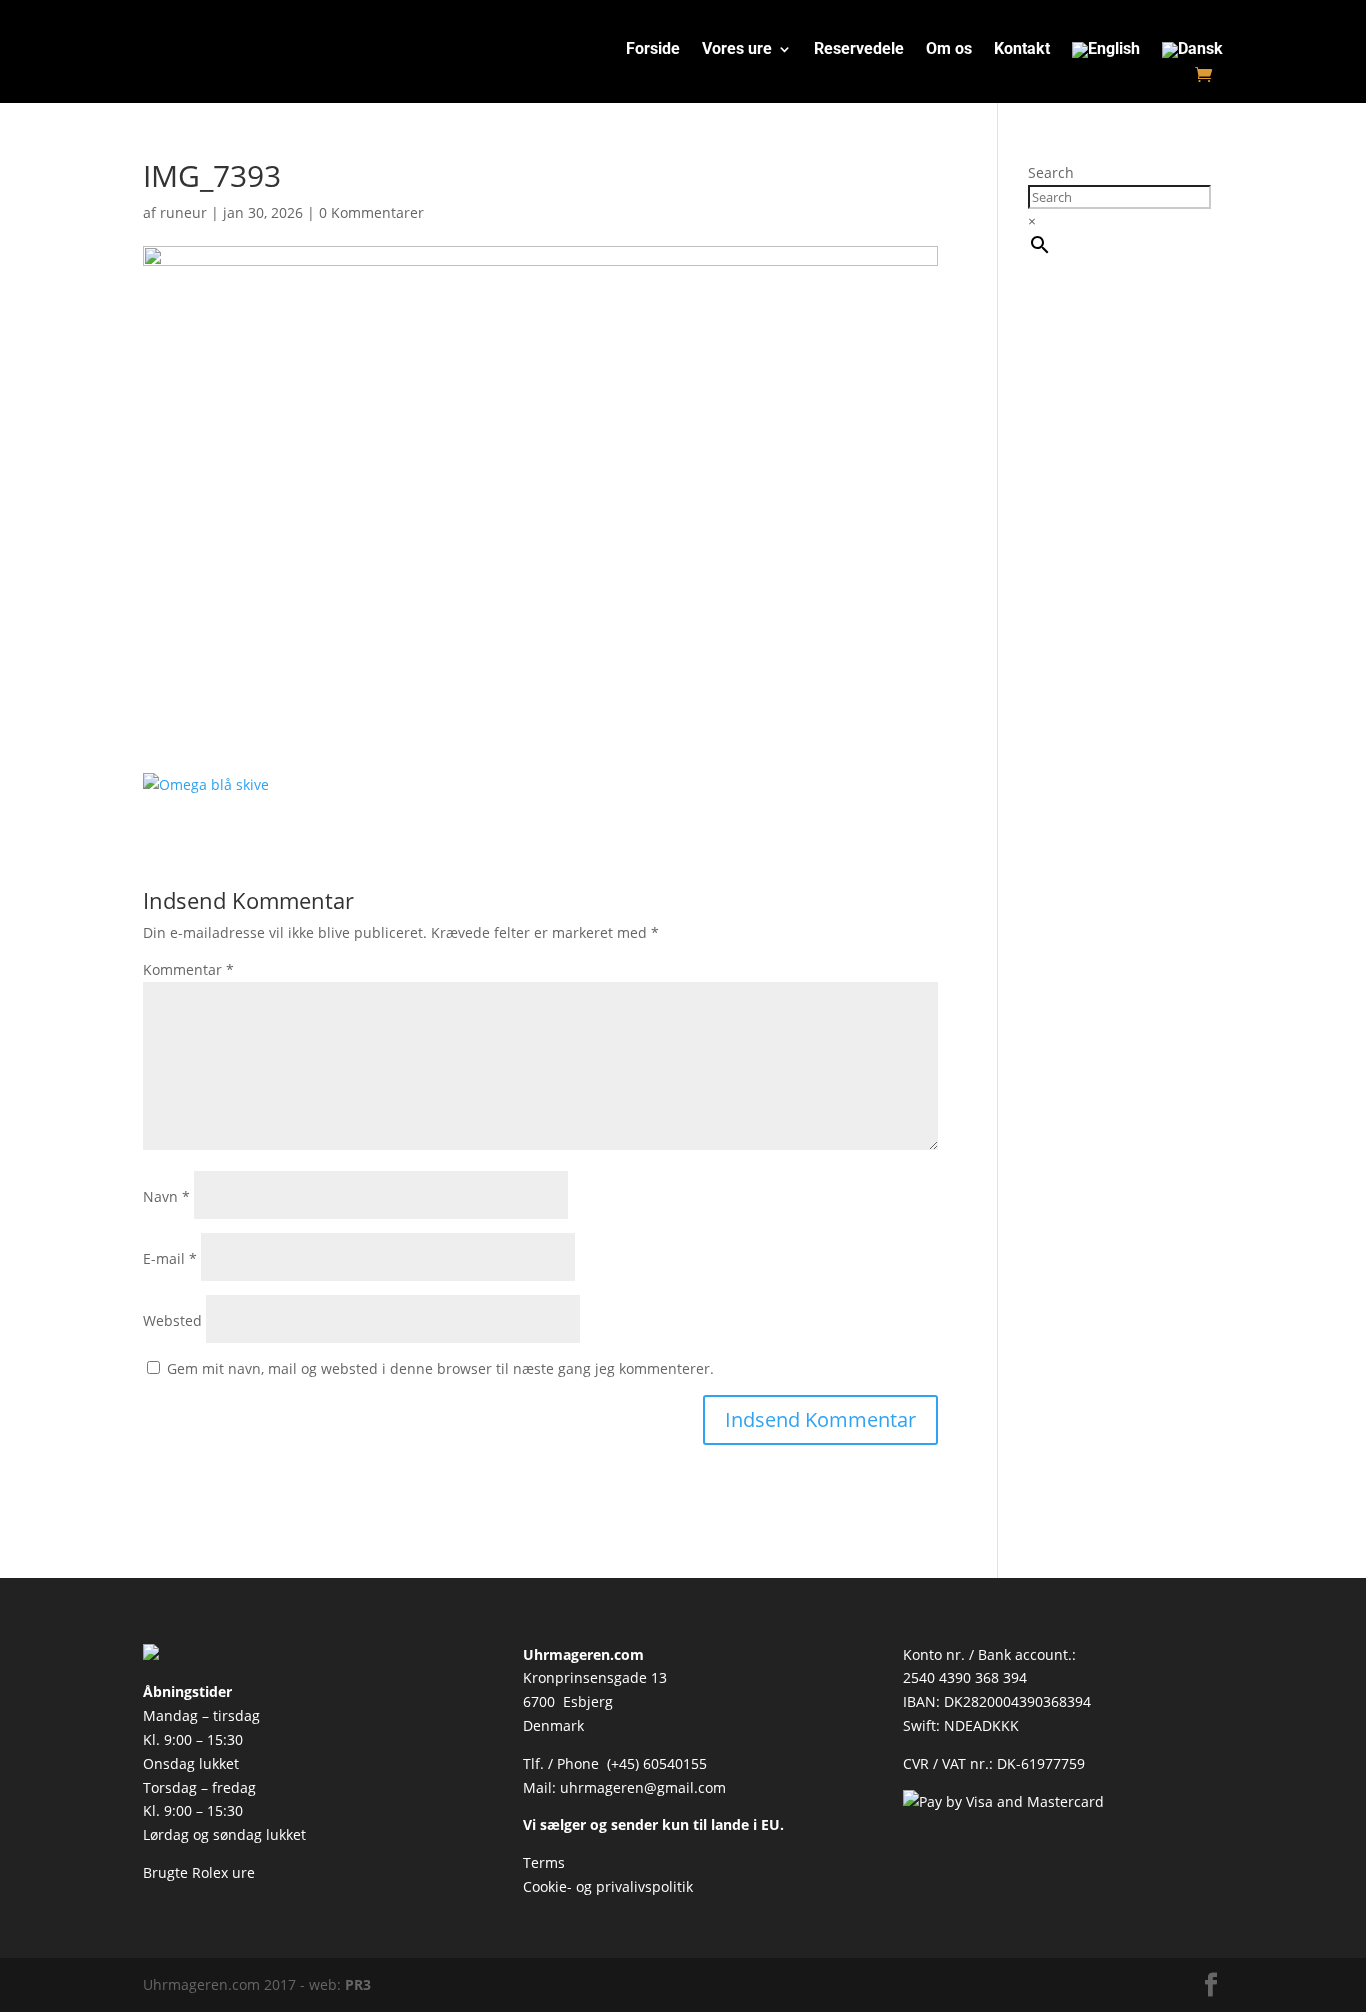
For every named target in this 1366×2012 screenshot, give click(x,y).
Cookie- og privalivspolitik (608, 1886)
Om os (949, 50)
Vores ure (737, 50)
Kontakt (1022, 50)
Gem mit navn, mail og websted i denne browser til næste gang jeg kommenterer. (440, 1368)
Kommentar (188, 969)
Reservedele (859, 50)
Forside (653, 50)
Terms (544, 1862)
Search (1051, 172)
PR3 (358, 1984)
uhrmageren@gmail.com (643, 1787)
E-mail (170, 1258)
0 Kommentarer (371, 212)
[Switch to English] (1106, 54)
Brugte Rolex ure (199, 1872)
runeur (183, 212)
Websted (172, 1320)
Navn (166, 1196)
